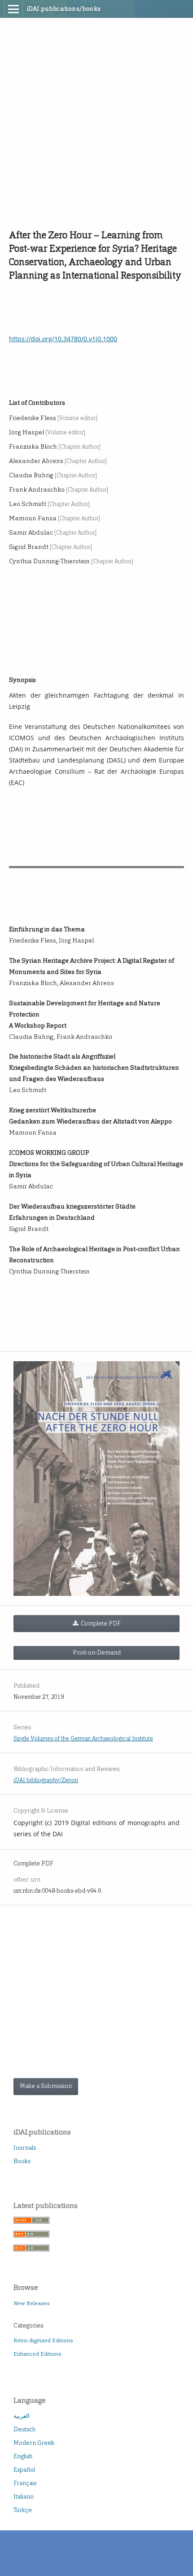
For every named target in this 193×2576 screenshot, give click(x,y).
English (23, 2456)
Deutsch (24, 2429)
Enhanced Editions (37, 2354)
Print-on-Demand (97, 1652)
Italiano (24, 2497)
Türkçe (23, 2510)
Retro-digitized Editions (43, 2340)
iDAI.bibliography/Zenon (46, 1780)
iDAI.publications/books (64, 9)
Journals (25, 2148)
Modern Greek (34, 2443)
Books (22, 2161)
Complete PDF (100, 1623)
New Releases (31, 2303)
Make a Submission (46, 2086)
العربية (22, 2416)
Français (25, 2483)
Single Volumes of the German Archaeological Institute (83, 1738)
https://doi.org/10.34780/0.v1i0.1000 (63, 339)
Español (24, 2470)
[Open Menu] (13, 9)
